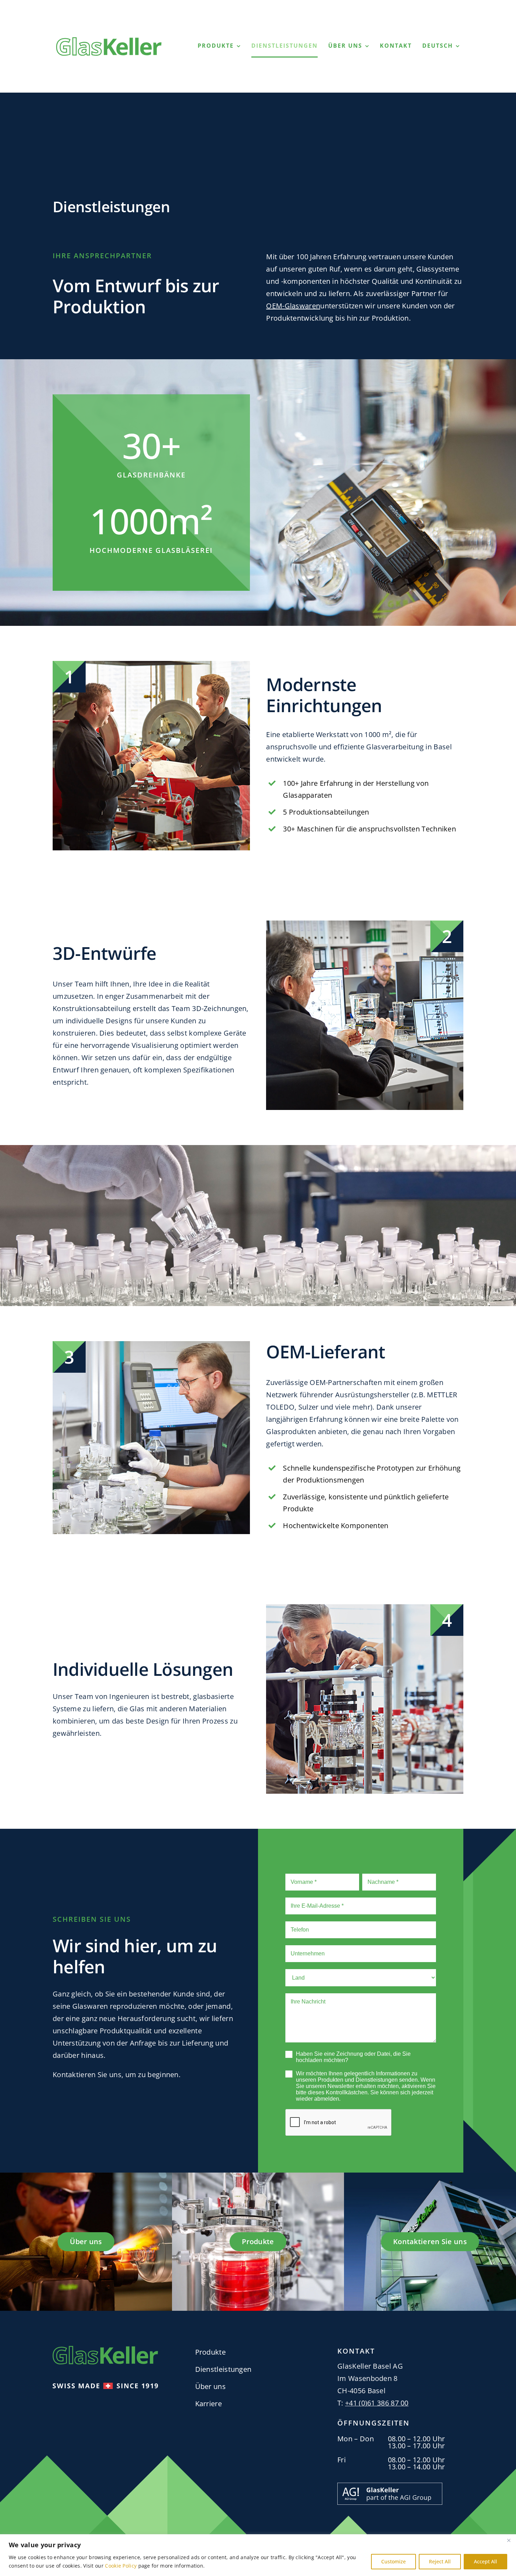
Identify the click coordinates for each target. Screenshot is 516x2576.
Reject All (440, 2561)
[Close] (509, 2540)
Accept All (485, 2561)
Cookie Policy (121, 2566)
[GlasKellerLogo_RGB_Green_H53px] (109, 41)
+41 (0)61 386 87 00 (377, 2403)
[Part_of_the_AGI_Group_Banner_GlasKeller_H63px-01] (390, 2486)
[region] (258, 2555)
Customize (393, 2561)
